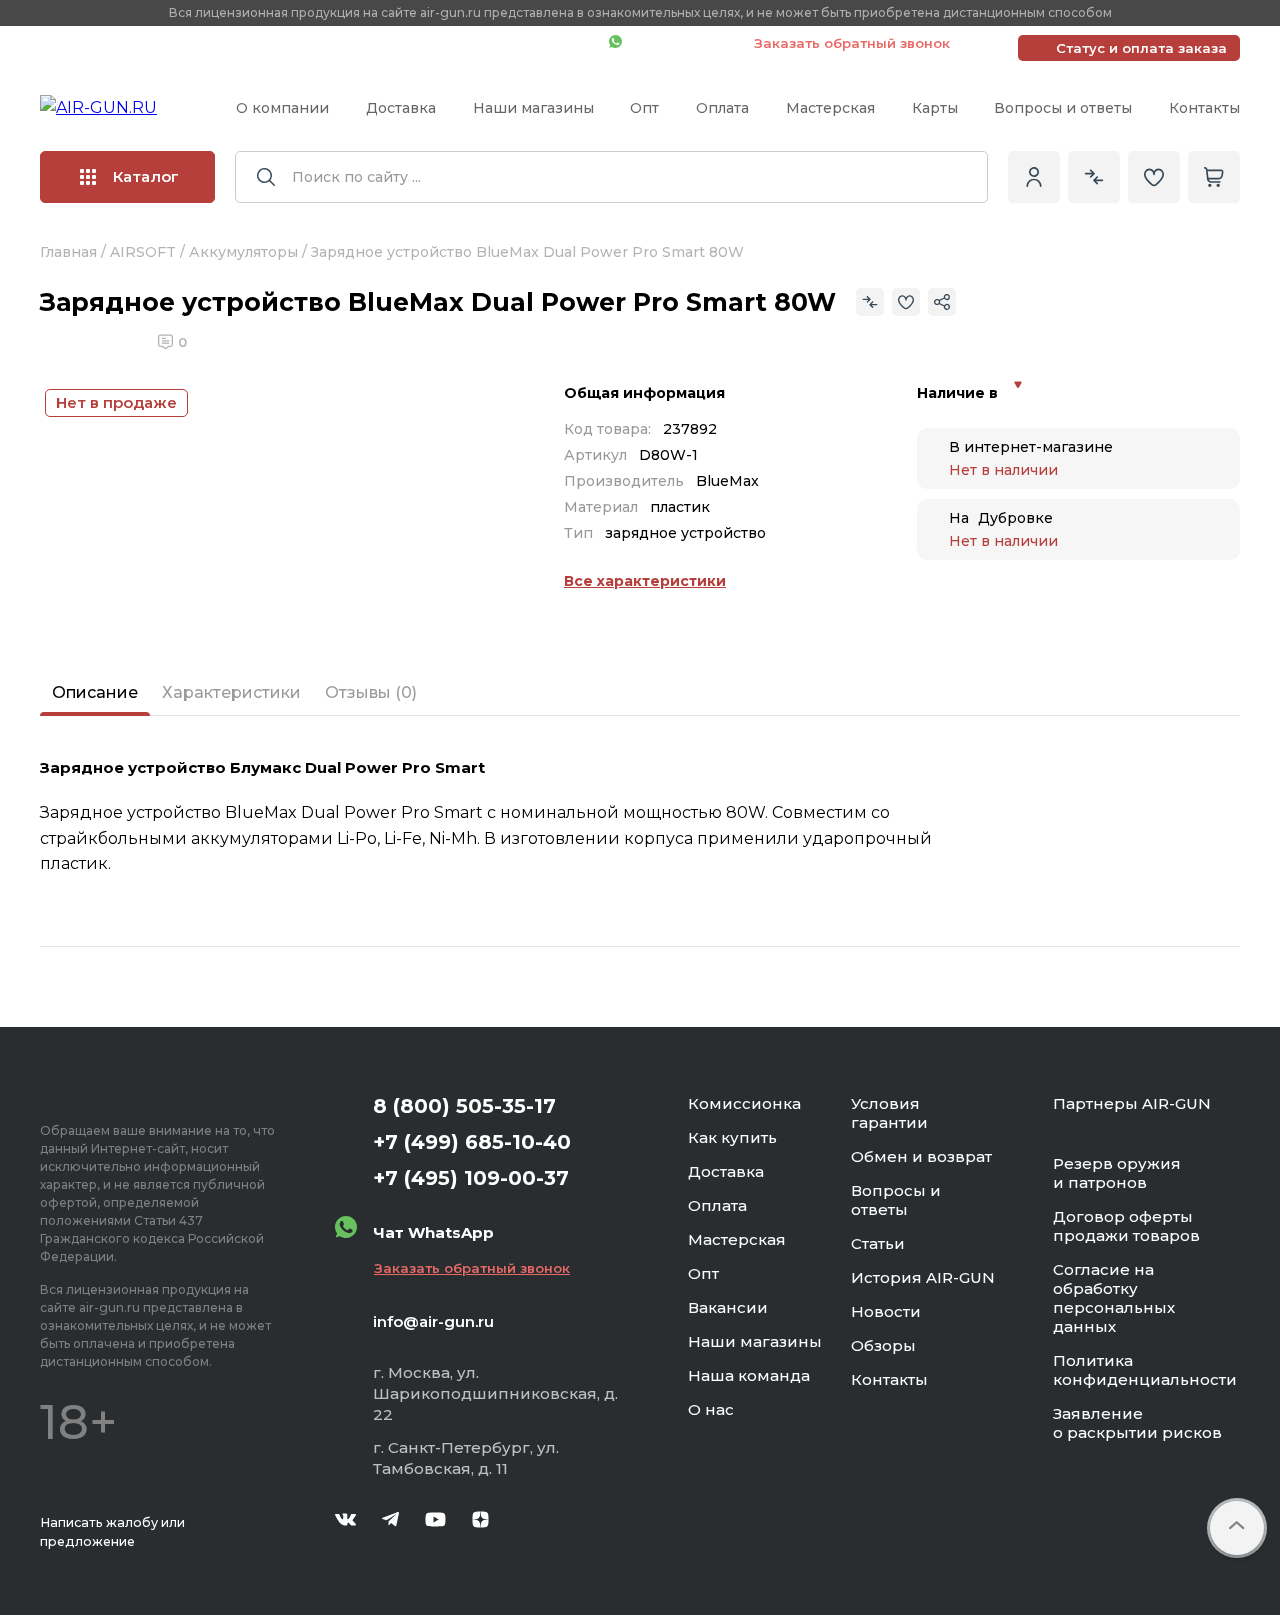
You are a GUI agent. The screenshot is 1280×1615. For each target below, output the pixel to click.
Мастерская (830, 108)
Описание (95, 692)
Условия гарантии (889, 1113)
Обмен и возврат (921, 1156)
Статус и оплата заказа (1141, 48)
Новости (886, 1311)
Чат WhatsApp (678, 43)
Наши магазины (533, 108)
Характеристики (231, 692)
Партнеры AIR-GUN (1132, 1103)
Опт (644, 108)
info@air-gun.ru (433, 1321)
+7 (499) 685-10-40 (305, 43)
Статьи (878, 1243)
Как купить (732, 1137)
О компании (282, 108)
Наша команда (749, 1375)
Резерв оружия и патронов (1117, 1173)
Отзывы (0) (371, 692)
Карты (935, 108)
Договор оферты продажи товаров (1126, 1226)
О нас (711, 1409)
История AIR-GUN (923, 1277)
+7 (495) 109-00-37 (504, 43)
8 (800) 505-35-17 (464, 1106)
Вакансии (728, 1307)
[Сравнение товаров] (1094, 177)
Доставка (401, 108)
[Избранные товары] (1154, 177)
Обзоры (883, 1345)
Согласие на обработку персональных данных (1114, 1298)
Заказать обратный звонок (852, 43)
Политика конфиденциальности (1145, 1370)
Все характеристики (645, 581)
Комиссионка (744, 1103)
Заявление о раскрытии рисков (1137, 1423)
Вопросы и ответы (1063, 108)
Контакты (1204, 108)
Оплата (722, 108)
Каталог (146, 176)
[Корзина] (1214, 177)
